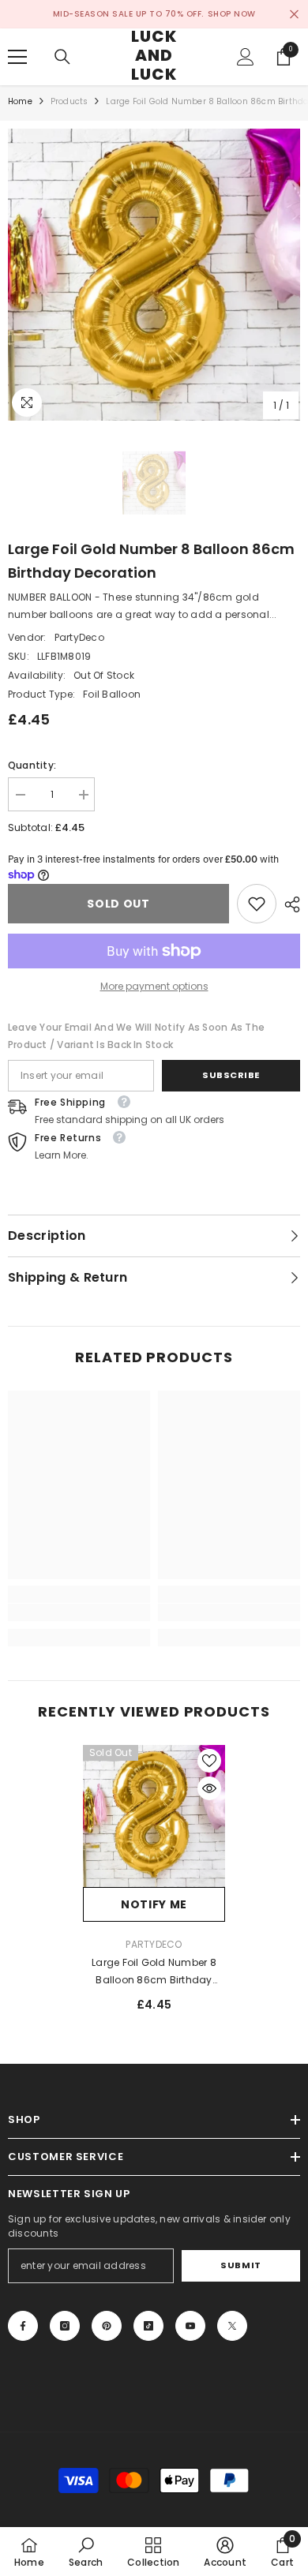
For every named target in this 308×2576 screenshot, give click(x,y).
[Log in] (246, 57)
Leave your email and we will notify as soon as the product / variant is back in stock (136, 1036)
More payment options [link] (154, 986)
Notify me (154, 1904)
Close (294, 15)
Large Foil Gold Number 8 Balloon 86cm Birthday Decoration (154, 1972)
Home (20, 101)
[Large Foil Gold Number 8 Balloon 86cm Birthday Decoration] (154, 1816)
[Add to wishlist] (209, 1761)
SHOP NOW (232, 14)
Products (69, 101)
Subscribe (231, 1075)
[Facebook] (23, 2326)
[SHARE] (288, 904)
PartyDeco (79, 637)
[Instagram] (65, 2326)
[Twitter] (232, 2326)
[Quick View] (209, 1788)
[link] (257, 904)
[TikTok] (148, 2326)
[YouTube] (190, 2326)
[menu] (17, 57)
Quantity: (32, 765)
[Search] (62, 57)
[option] (154, 275)
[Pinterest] (107, 2326)
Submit (240, 2265)
